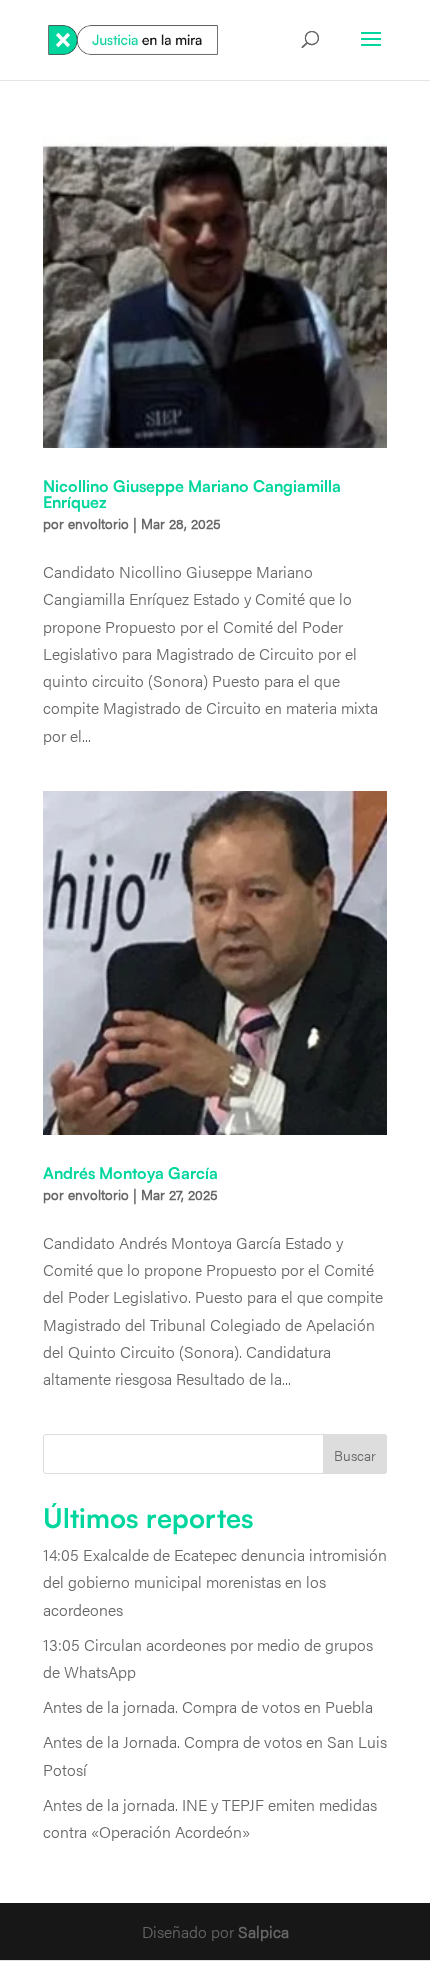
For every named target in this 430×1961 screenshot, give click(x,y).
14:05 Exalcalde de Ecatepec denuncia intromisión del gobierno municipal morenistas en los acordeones (215, 1581)
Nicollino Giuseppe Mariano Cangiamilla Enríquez (192, 494)
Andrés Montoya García (130, 1173)
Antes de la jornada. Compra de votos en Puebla (208, 1706)
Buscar (355, 1455)
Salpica (263, 1931)
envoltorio (98, 523)
